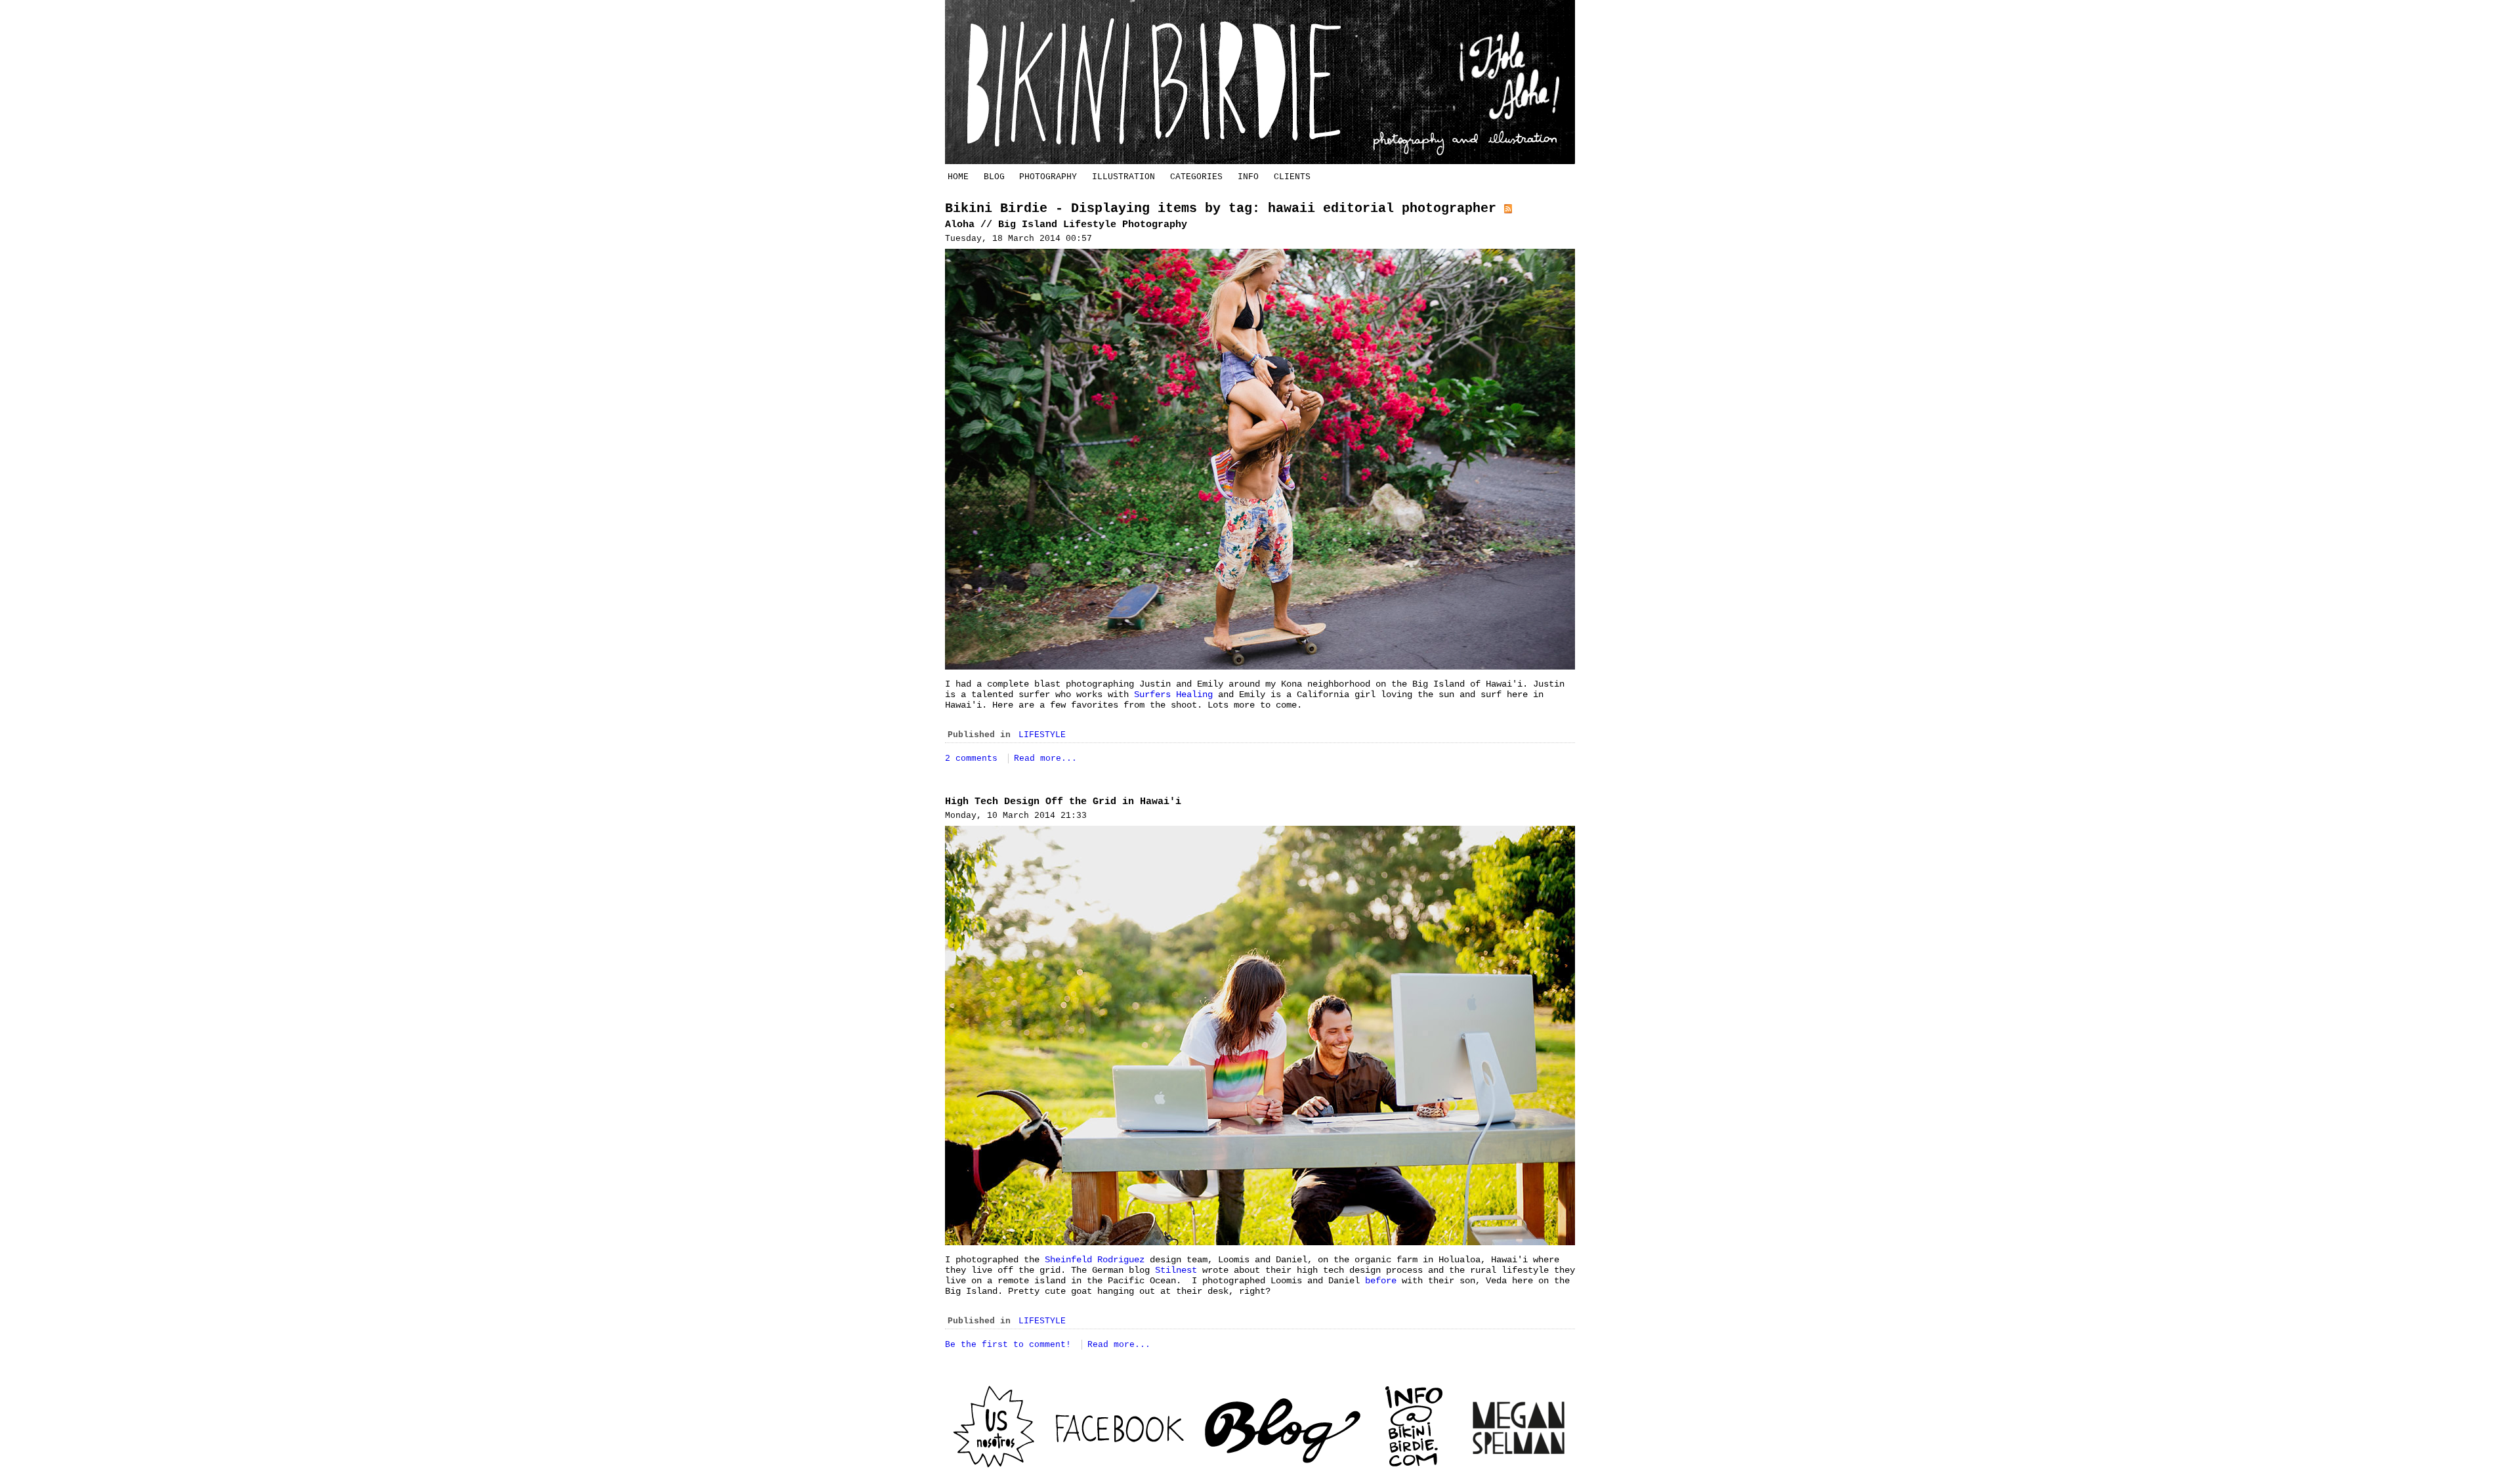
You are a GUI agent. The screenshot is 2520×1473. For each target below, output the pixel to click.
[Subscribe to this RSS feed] (1508, 208)
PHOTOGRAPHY (1048, 177)
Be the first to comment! (1011, 1345)
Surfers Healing (1173, 694)
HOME (958, 177)
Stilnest (1176, 1270)
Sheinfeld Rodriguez (1097, 1260)
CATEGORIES (1196, 177)
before (1381, 1281)
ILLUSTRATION (1123, 177)
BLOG (994, 177)
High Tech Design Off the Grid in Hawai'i (1063, 802)
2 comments (974, 758)
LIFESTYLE (1042, 735)
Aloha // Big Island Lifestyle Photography (1066, 225)
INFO (1248, 177)
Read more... (1045, 758)
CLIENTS (1292, 177)
